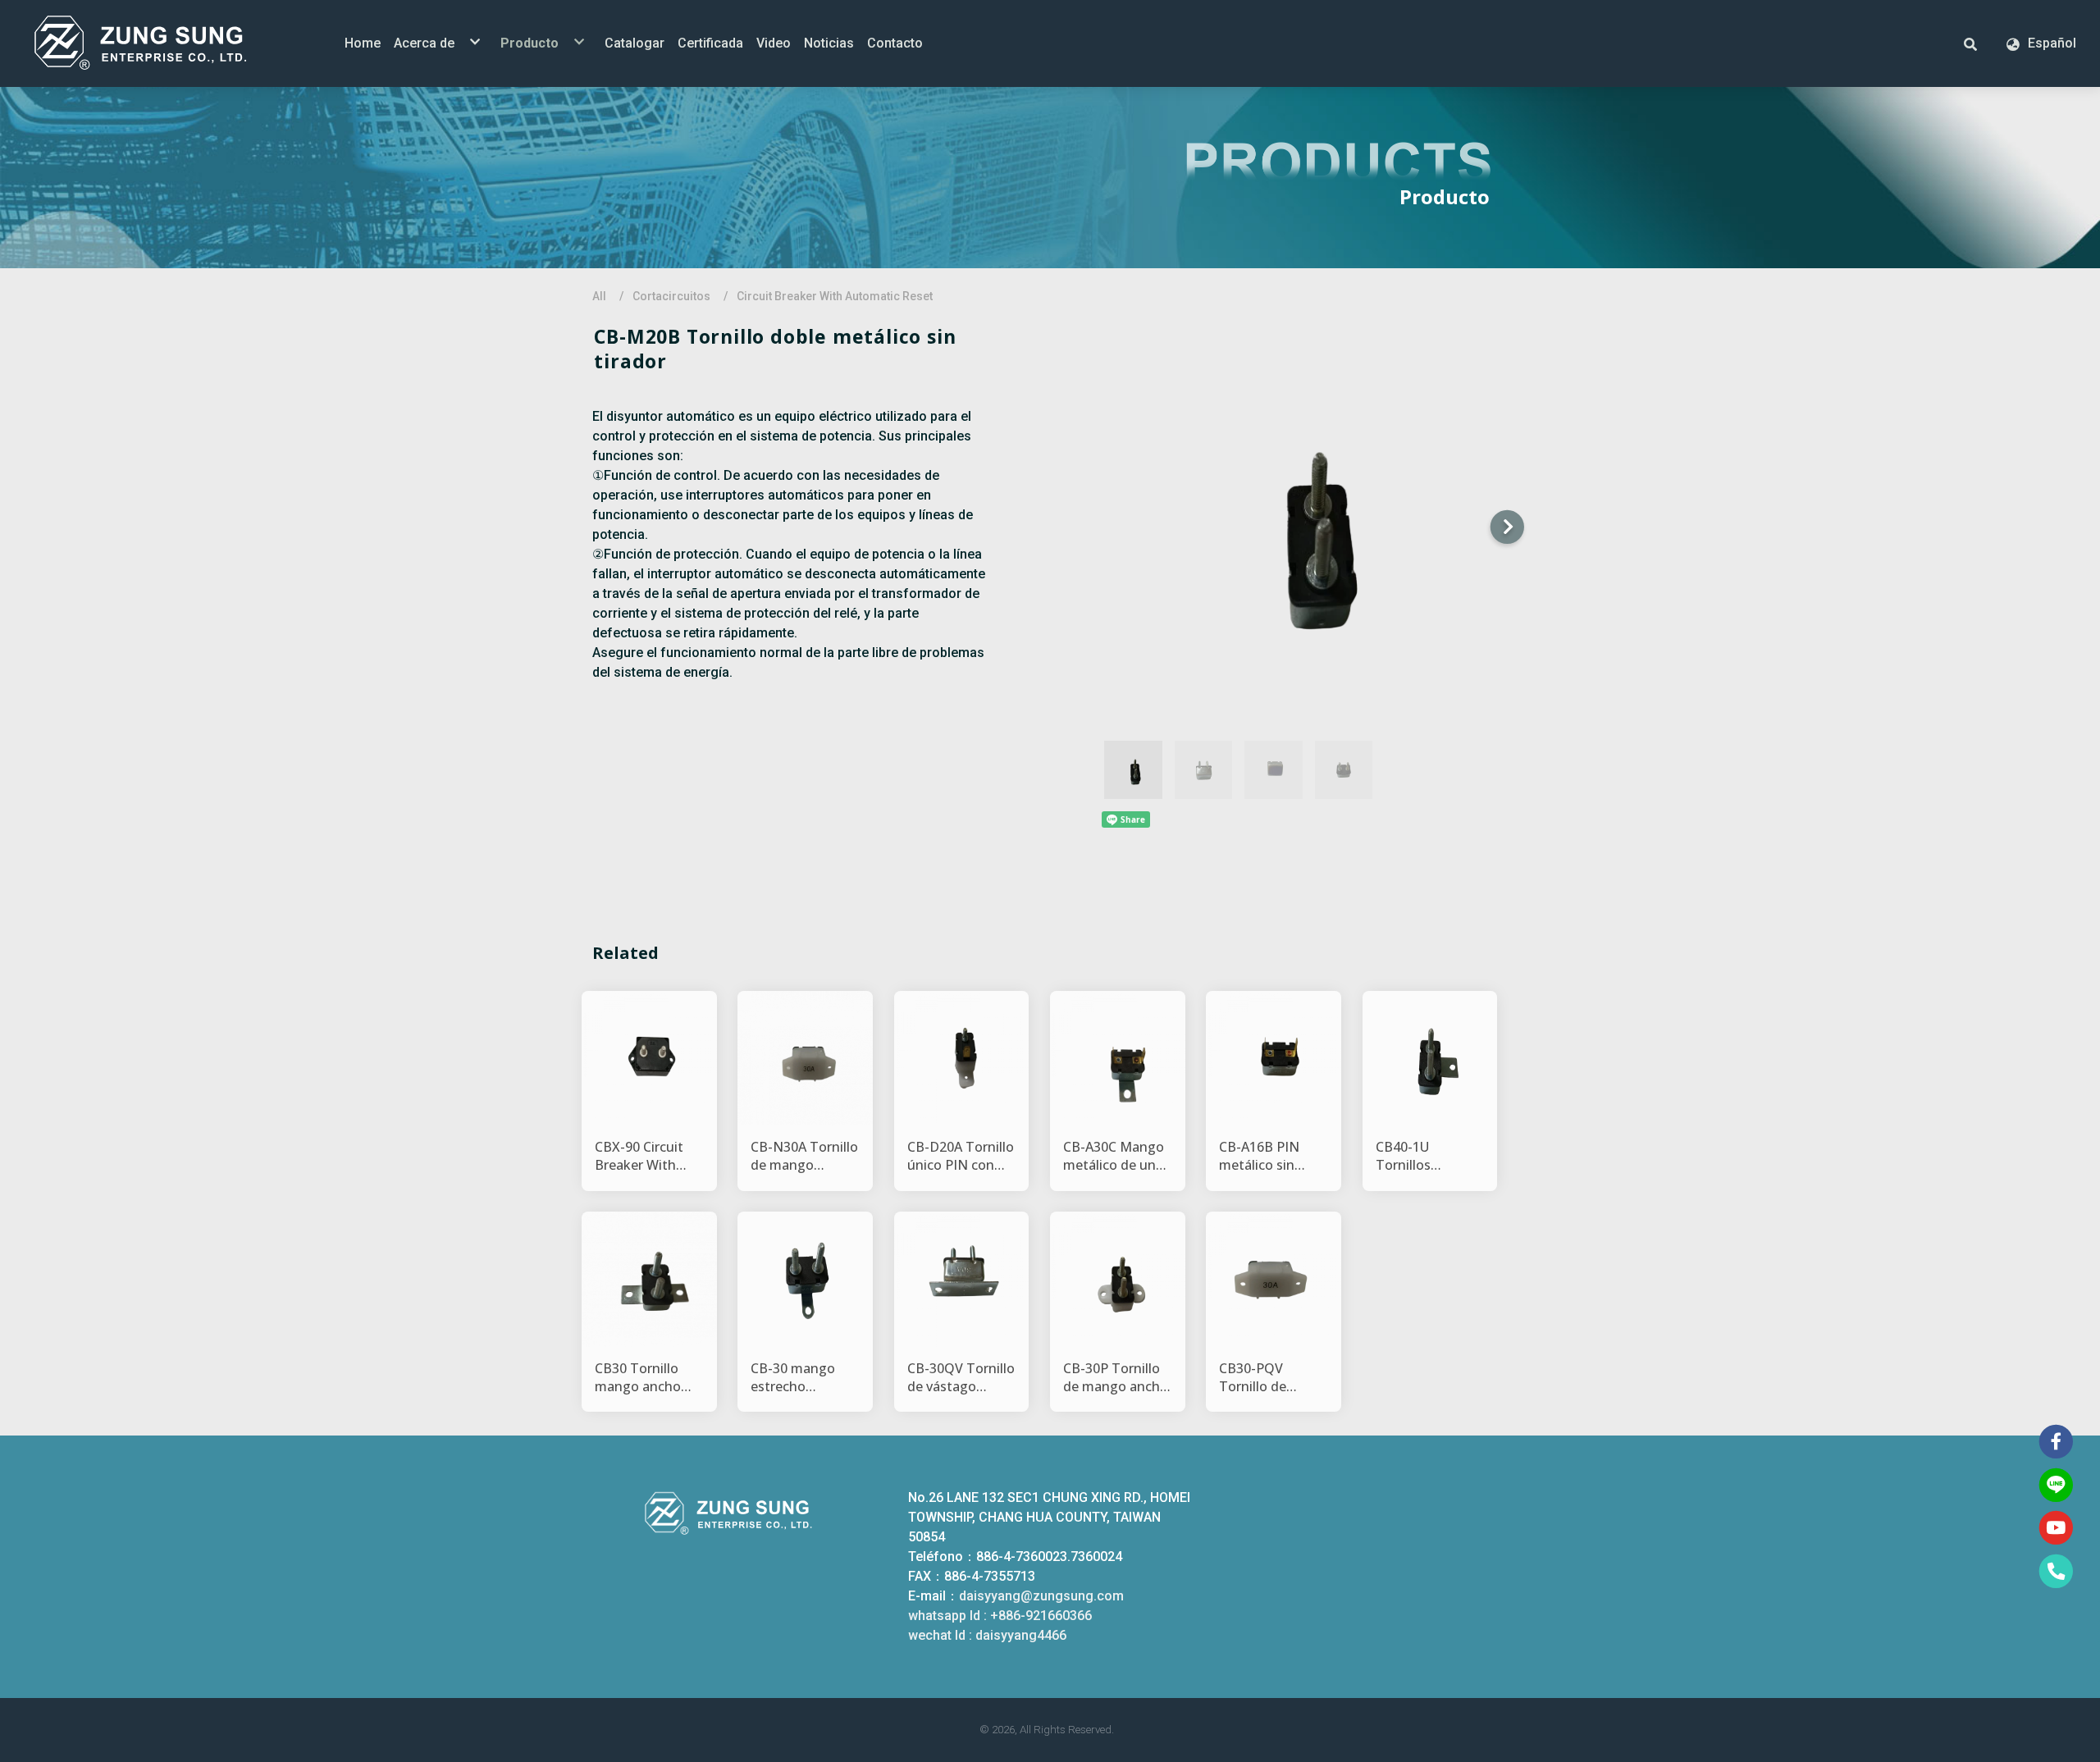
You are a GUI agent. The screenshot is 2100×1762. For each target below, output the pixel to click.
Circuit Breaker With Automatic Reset (835, 296)
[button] (1970, 43)
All (599, 296)
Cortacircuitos (671, 296)
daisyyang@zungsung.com (1041, 1596)
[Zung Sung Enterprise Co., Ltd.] (164, 43)
